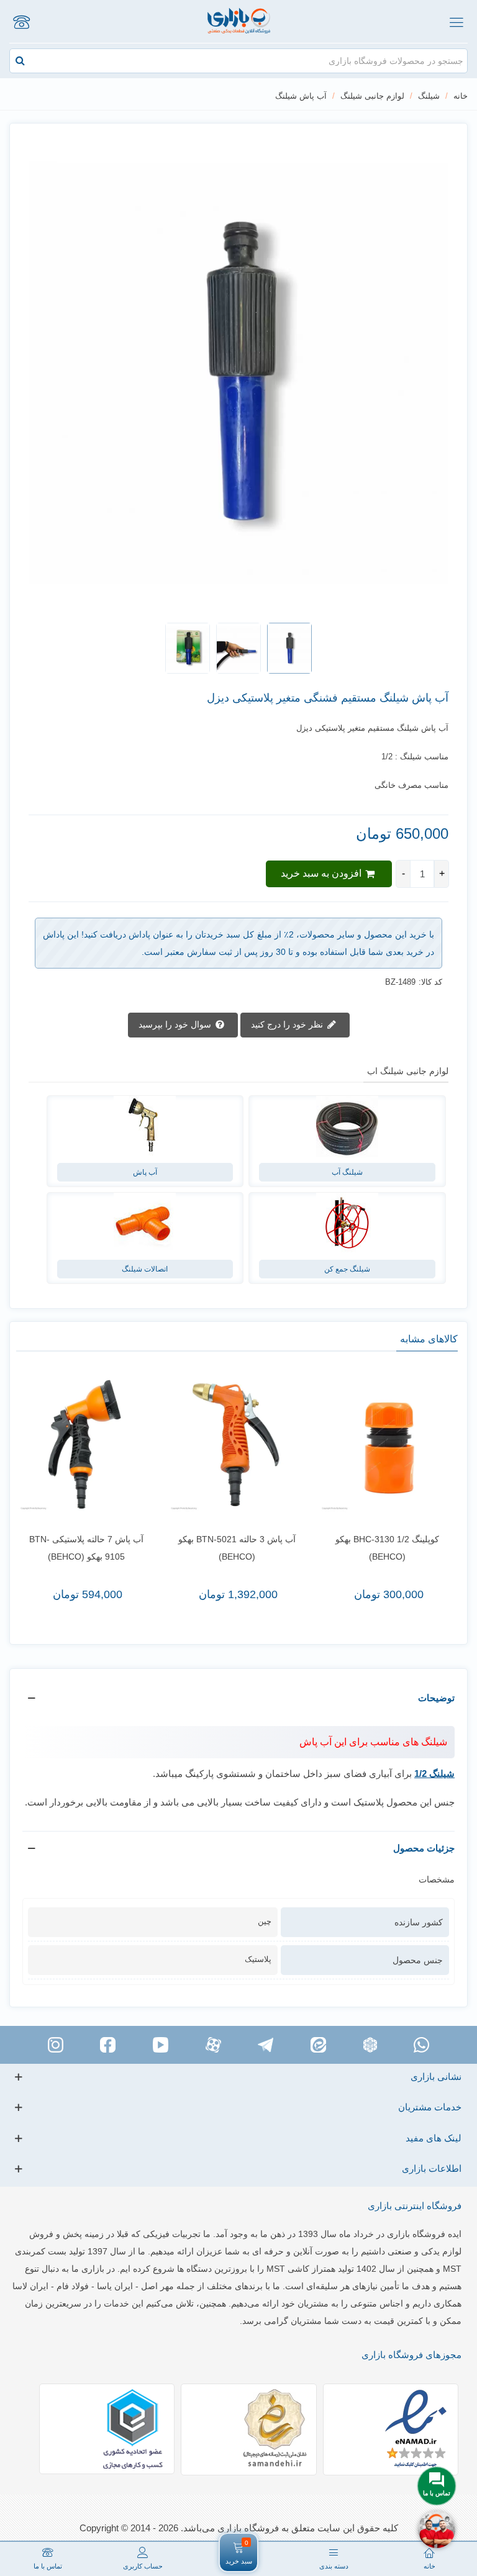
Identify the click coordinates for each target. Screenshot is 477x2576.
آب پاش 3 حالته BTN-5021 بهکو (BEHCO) (237, 1548)
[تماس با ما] (21, 22)
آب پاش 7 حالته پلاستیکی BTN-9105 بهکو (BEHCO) (86, 1548)
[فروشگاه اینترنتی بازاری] (239, 21)
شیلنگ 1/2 (434, 1774)
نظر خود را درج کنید (288, 1024)
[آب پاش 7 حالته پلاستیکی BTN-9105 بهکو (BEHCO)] (86, 1444)
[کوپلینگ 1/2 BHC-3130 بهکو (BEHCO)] (388, 1444)
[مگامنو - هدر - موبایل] (456, 22)
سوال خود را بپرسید (176, 1024)
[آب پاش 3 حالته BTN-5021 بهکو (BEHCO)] (237, 1444)
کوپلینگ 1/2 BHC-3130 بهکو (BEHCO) (387, 1548)
